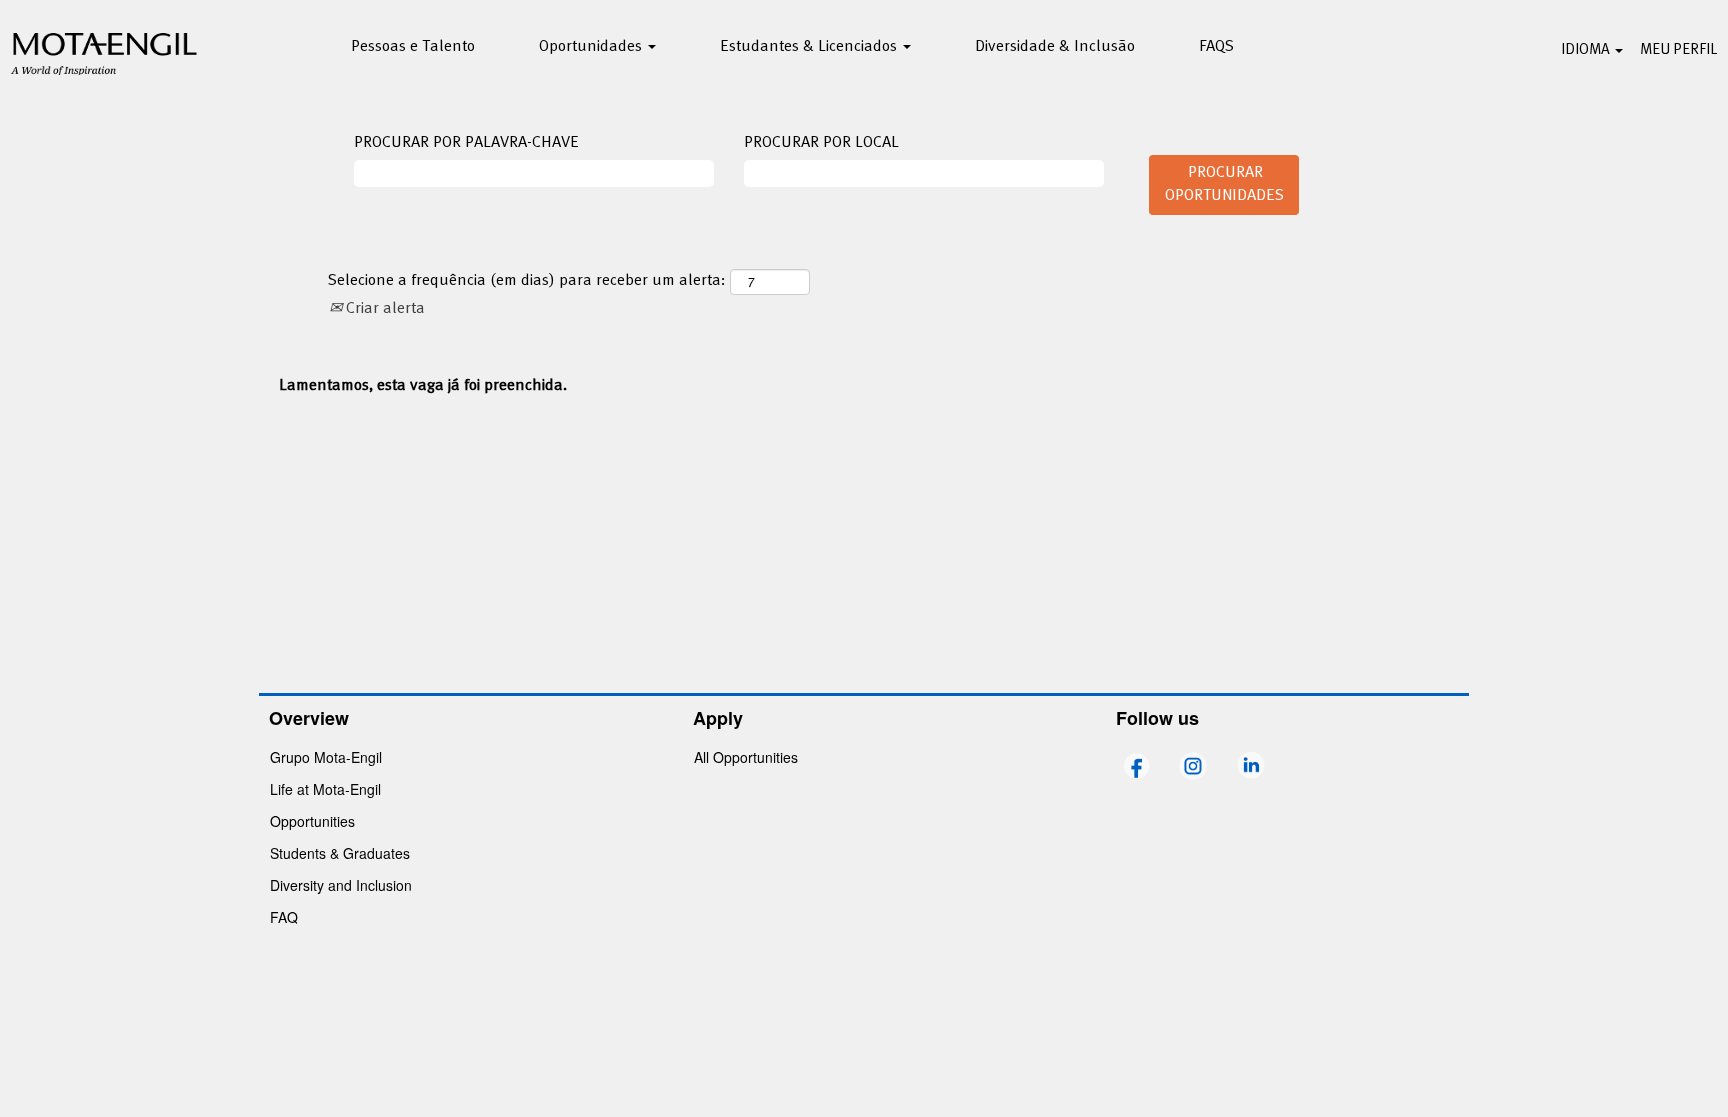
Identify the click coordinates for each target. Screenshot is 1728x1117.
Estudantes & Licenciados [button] (810, 47)
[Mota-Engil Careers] (105, 51)
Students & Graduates (340, 853)
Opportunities (312, 821)
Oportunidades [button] (592, 47)
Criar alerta (383, 309)
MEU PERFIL (1678, 50)
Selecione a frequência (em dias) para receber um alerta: (527, 281)
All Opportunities (746, 757)
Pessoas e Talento (413, 47)
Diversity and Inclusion (341, 885)
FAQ (284, 917)
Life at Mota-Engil (325, 789)
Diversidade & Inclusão (1055, 47)
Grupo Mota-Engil (326, 757)
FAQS (1216, 47)
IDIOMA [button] (1587, 50)
